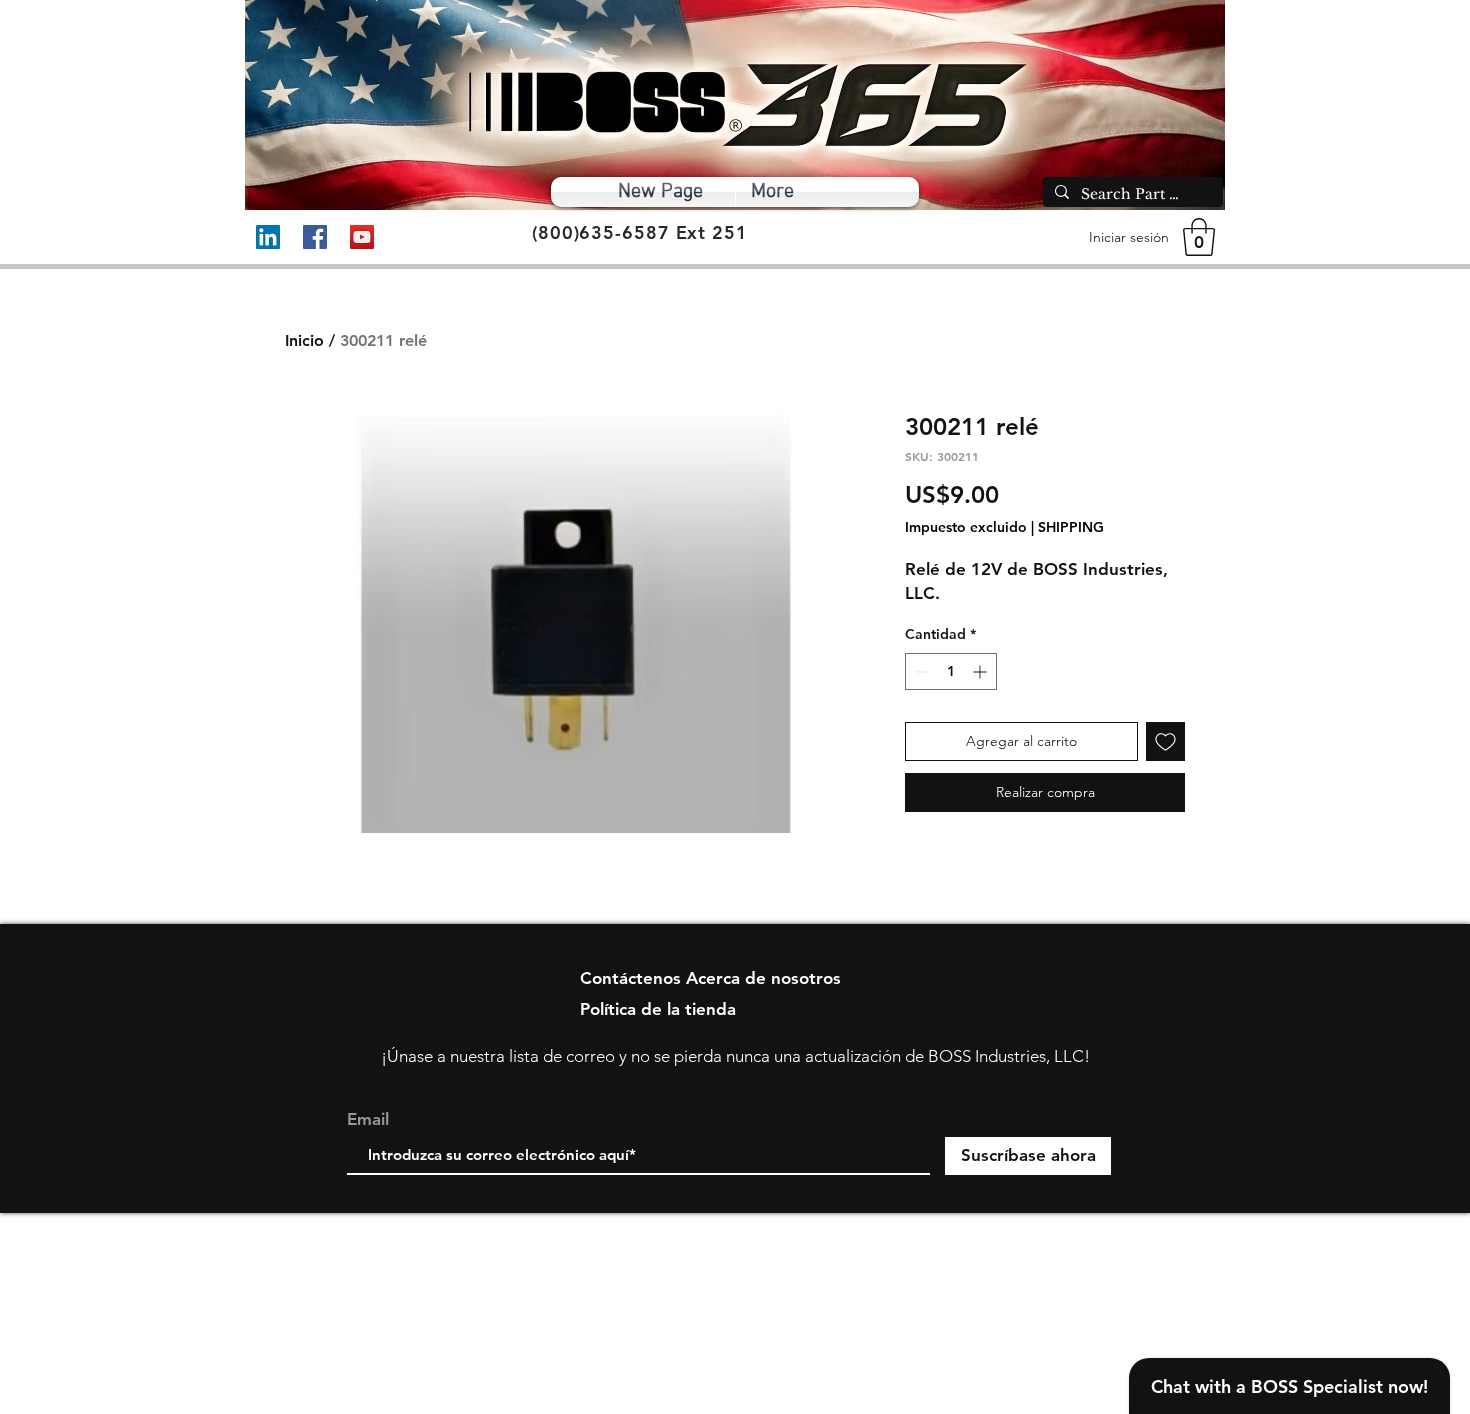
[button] (1199, 237)
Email (368, 1119)
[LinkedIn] (268, 237)
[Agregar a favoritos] (1165, 741)
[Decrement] (920, 671)
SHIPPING (1071, 527)
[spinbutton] (951, 671)
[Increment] (981, 671)
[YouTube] (362, 237)
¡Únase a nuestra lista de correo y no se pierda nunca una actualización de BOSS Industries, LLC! (735, 1056)
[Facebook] (315, 237)
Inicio (304, 340)
